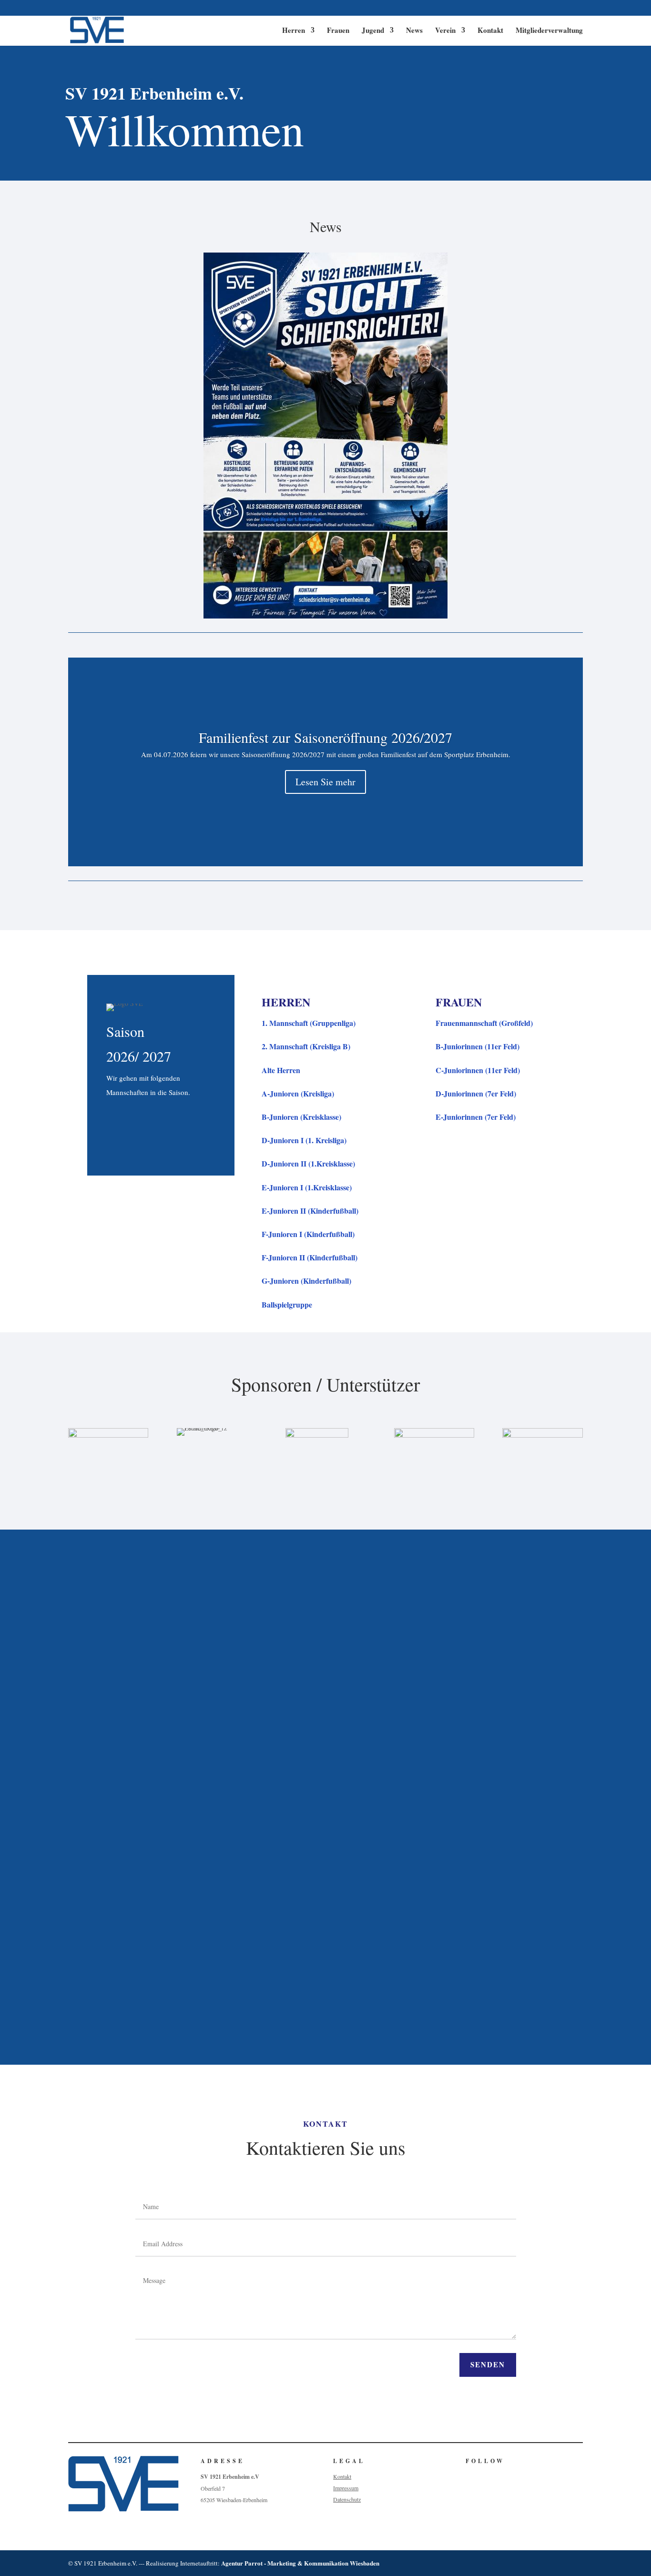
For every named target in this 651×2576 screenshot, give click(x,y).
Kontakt (490, 31)
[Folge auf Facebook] (468, 2476)
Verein (445, 31)
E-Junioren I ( (307, 1187)
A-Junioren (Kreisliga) (298, 1093)
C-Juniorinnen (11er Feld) (478, 1070)
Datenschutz (347, 2499)
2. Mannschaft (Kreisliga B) (306, 1046)
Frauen (338, 31)
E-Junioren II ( (310, 1211)
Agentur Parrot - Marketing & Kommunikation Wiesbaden (300, 2563)
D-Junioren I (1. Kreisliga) (304, 1140)
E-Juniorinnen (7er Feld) (476, 1117)
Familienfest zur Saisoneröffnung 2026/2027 (325, 737)
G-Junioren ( (306, 1281)
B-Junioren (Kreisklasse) (301, 1117)
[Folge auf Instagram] (488, 2476)
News (414, 31)
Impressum (346, 2488)
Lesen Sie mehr (325, 782)
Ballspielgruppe (287, 1304)
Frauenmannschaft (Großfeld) (484, 1023)
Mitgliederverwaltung (549, 31)
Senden (488, 2364)
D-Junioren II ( (308, 1163)
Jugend (373, 31)
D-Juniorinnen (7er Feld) (476, 1093)
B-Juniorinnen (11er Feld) (478, 1046)
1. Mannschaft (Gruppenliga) (309, 1023)
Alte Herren (281, 1070)
